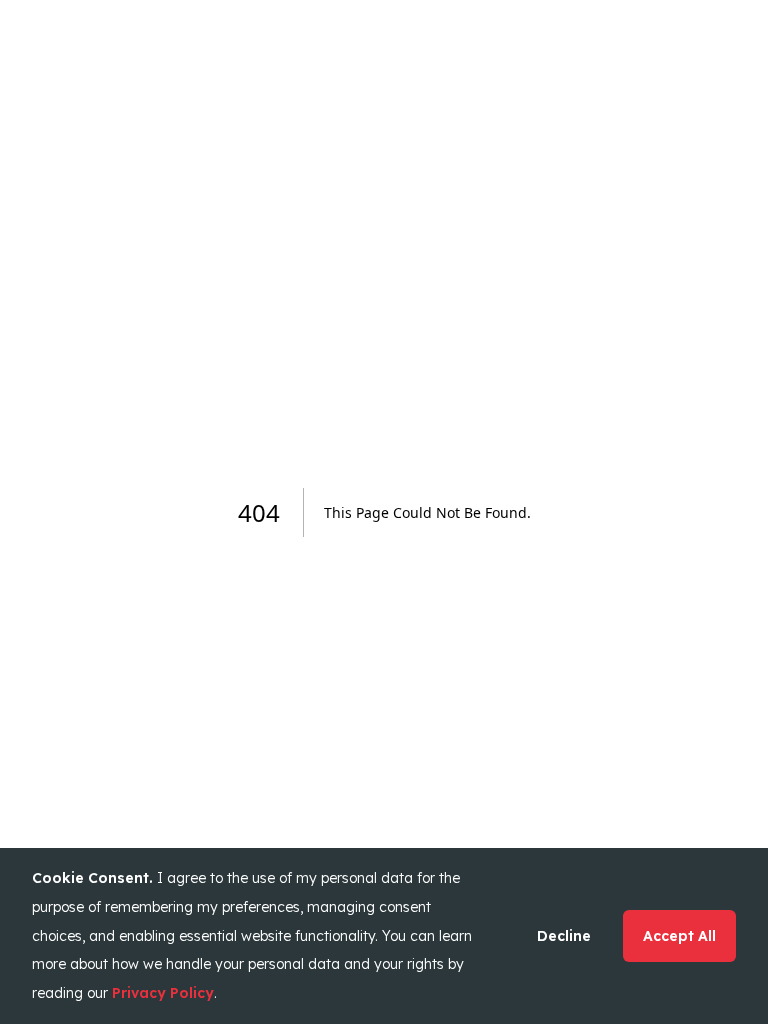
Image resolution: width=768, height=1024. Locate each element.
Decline (564, 936)
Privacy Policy (163, 993)
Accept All (679, 936)
